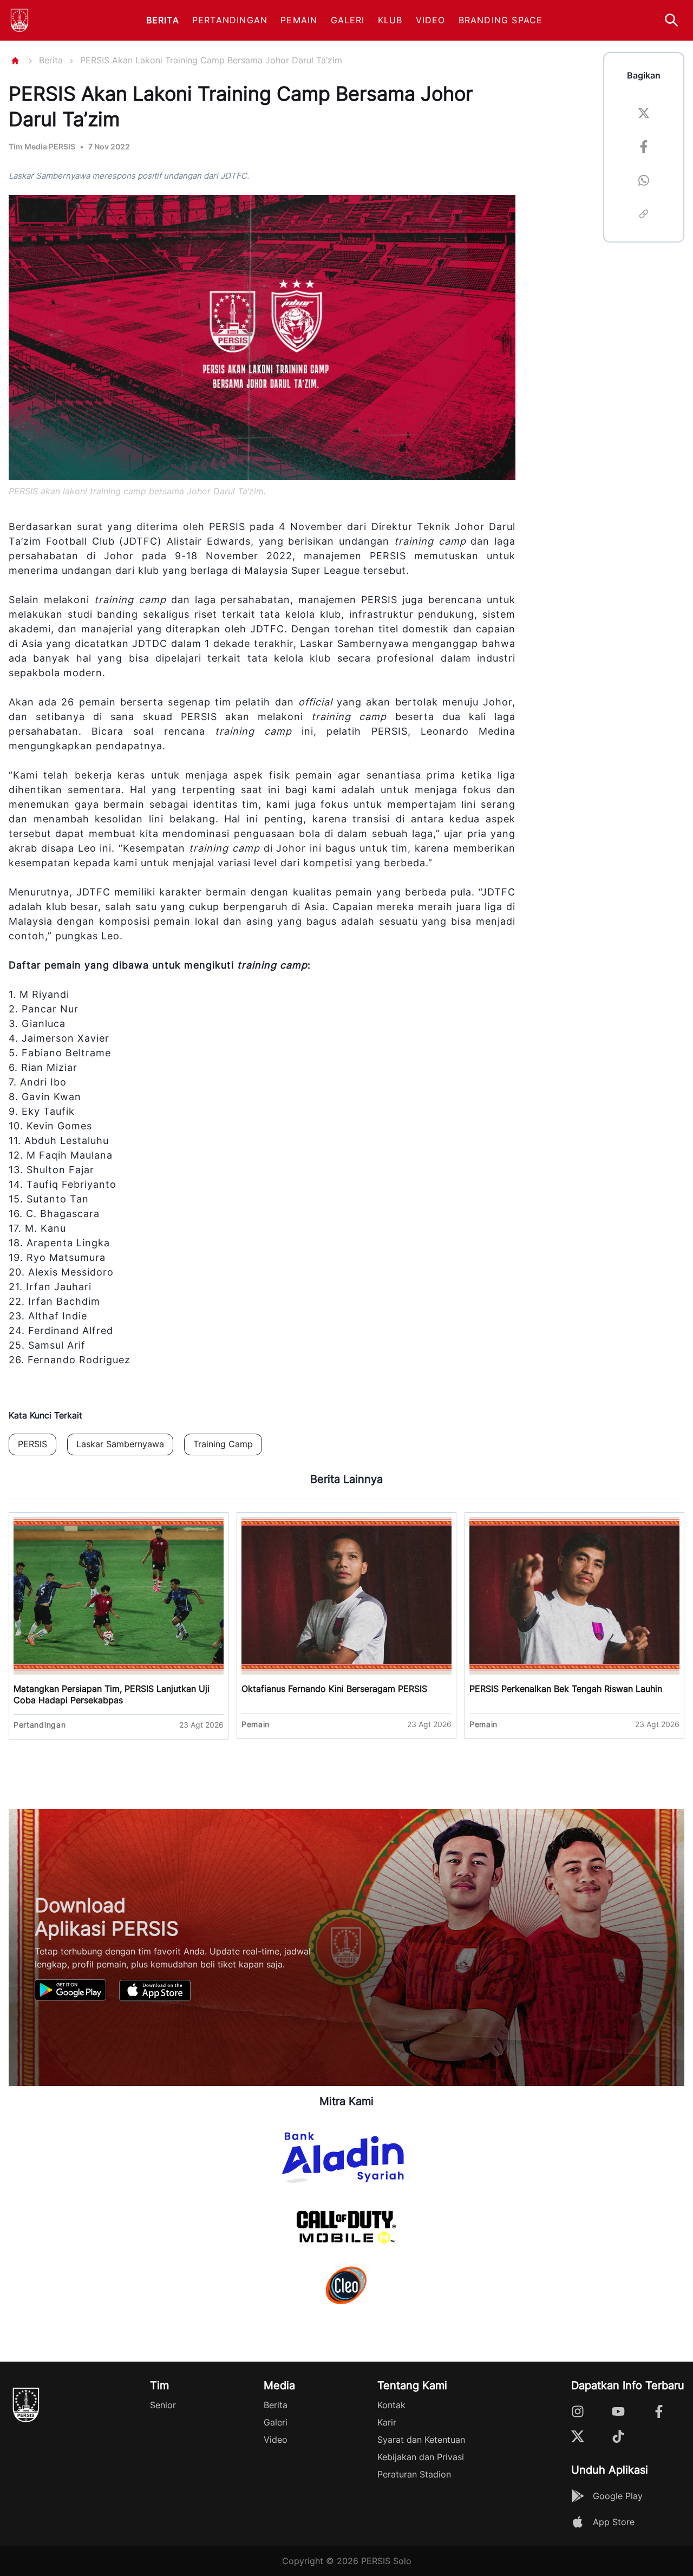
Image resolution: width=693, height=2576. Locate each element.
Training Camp (223, 1444)
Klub (390, 20)
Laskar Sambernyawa (120, 1444)
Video (431, 20)
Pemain (299, 20)
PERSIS (32, 1444)
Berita (163, 20)
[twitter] (644, 115)
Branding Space (501, 20)
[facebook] (644, 148)
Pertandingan (230, 20)
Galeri (348, 20)
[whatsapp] (644, 182)
